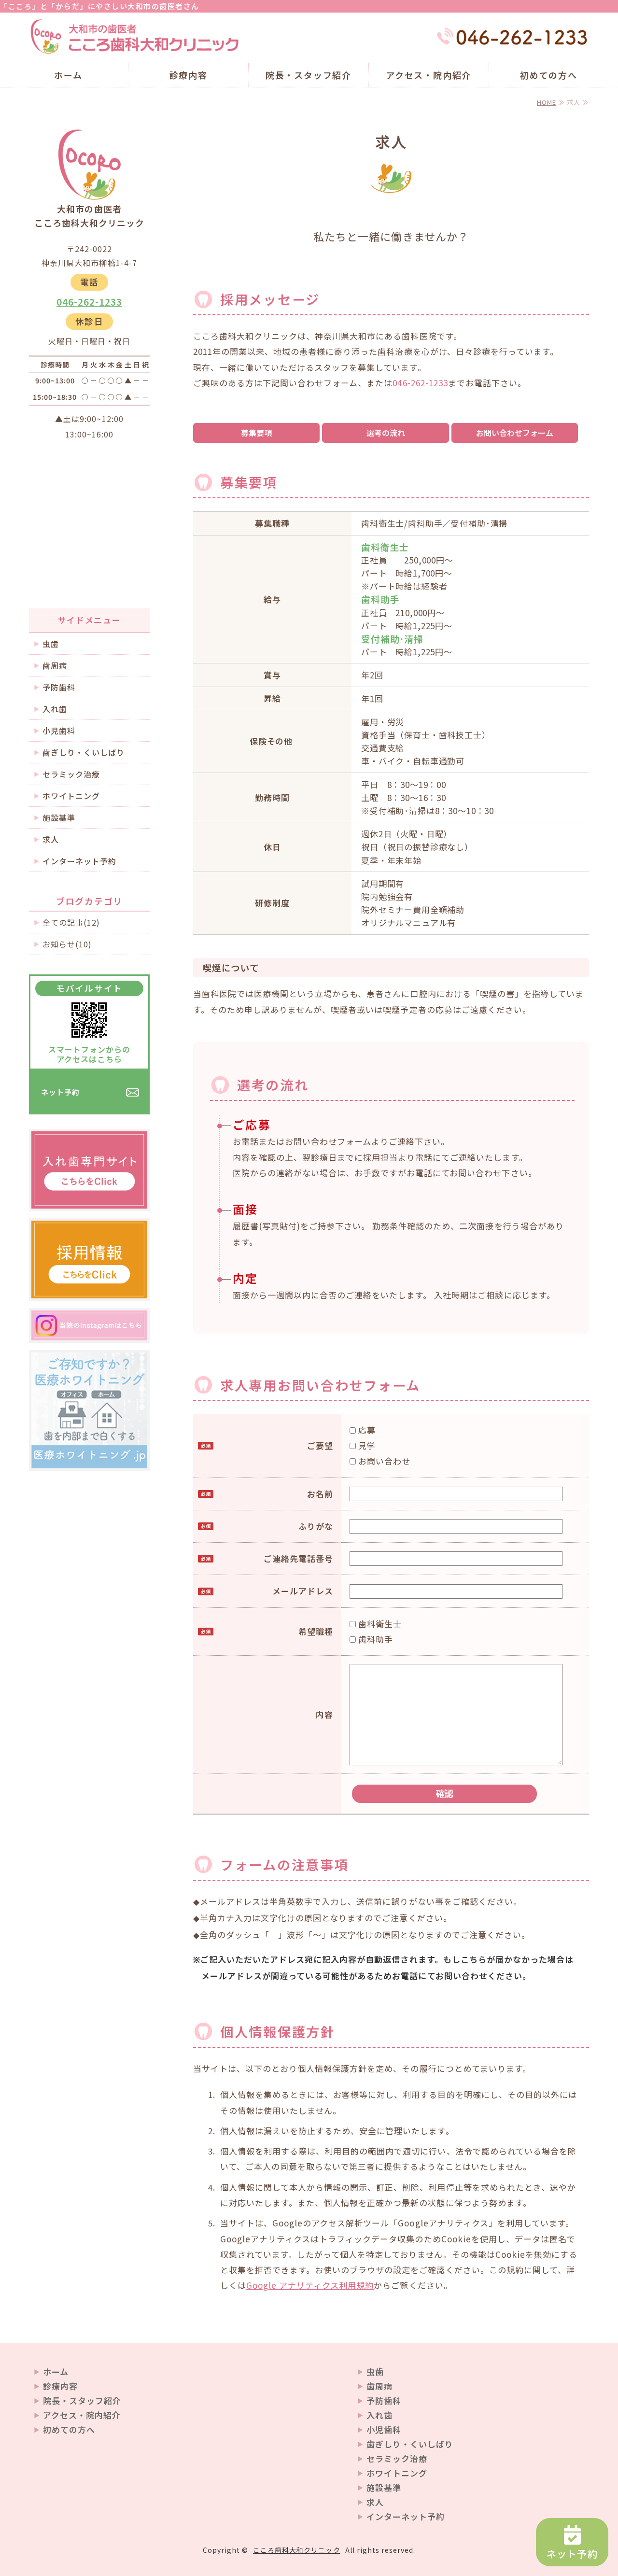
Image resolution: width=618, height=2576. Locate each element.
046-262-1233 (420, 383)
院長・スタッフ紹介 (309, 75)
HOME (547, 102)
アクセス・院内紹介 (428, 75)
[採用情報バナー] (89, 1290)
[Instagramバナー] (89, 1333)
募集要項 (256, 433)
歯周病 (55, 665)
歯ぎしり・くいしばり (84, 752)
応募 (366, 1430)
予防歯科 (59, 687)
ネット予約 (60, 1092)
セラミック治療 (71, 774)
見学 (366, 1445)
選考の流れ (386, 433)
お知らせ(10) (67, 944)
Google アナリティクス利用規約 (310, 2285)
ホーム (68, 75)
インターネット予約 (79, 861)
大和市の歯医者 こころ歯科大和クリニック (135, 37)
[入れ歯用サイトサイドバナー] (89, 1201)
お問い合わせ (383, 1461)
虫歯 (51, 644)
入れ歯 (55, 709)
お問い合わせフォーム (515, 433)
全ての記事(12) (71, 922)
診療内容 (189, 75)
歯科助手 (374, 1639)
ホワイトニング (71, 796)
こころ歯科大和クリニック (296, 2550)
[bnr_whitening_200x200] (89, 1461)
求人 (51, 839)
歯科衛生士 (379, 1624)
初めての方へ (549, 75)
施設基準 (59, 817)
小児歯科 (59, 731)
